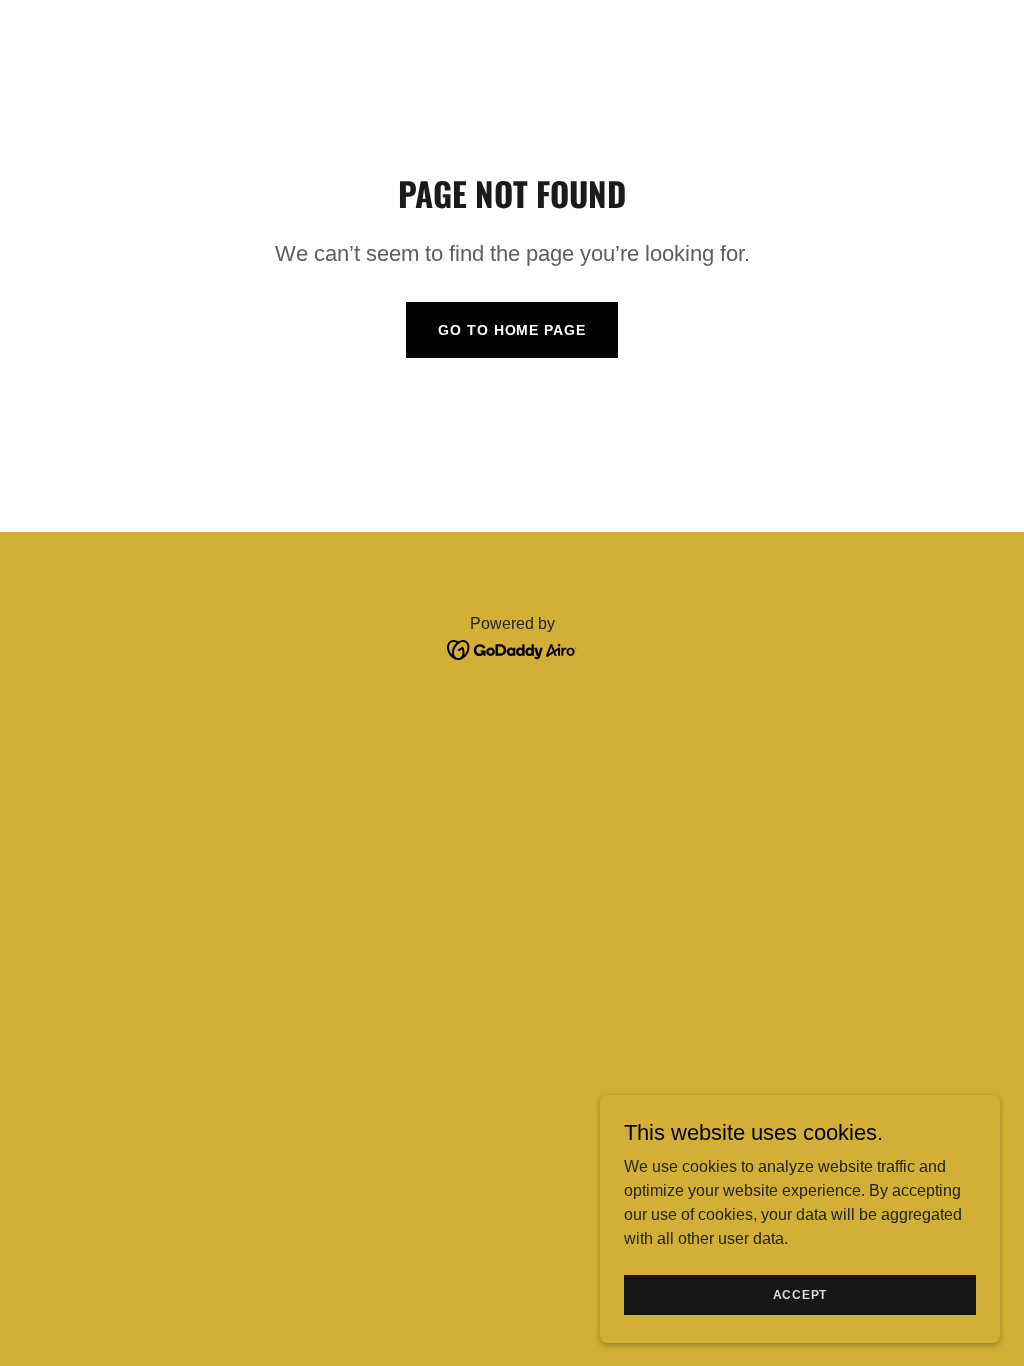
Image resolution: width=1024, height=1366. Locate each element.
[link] (512, 648)
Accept (800, 1294)
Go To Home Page (511, 330)
